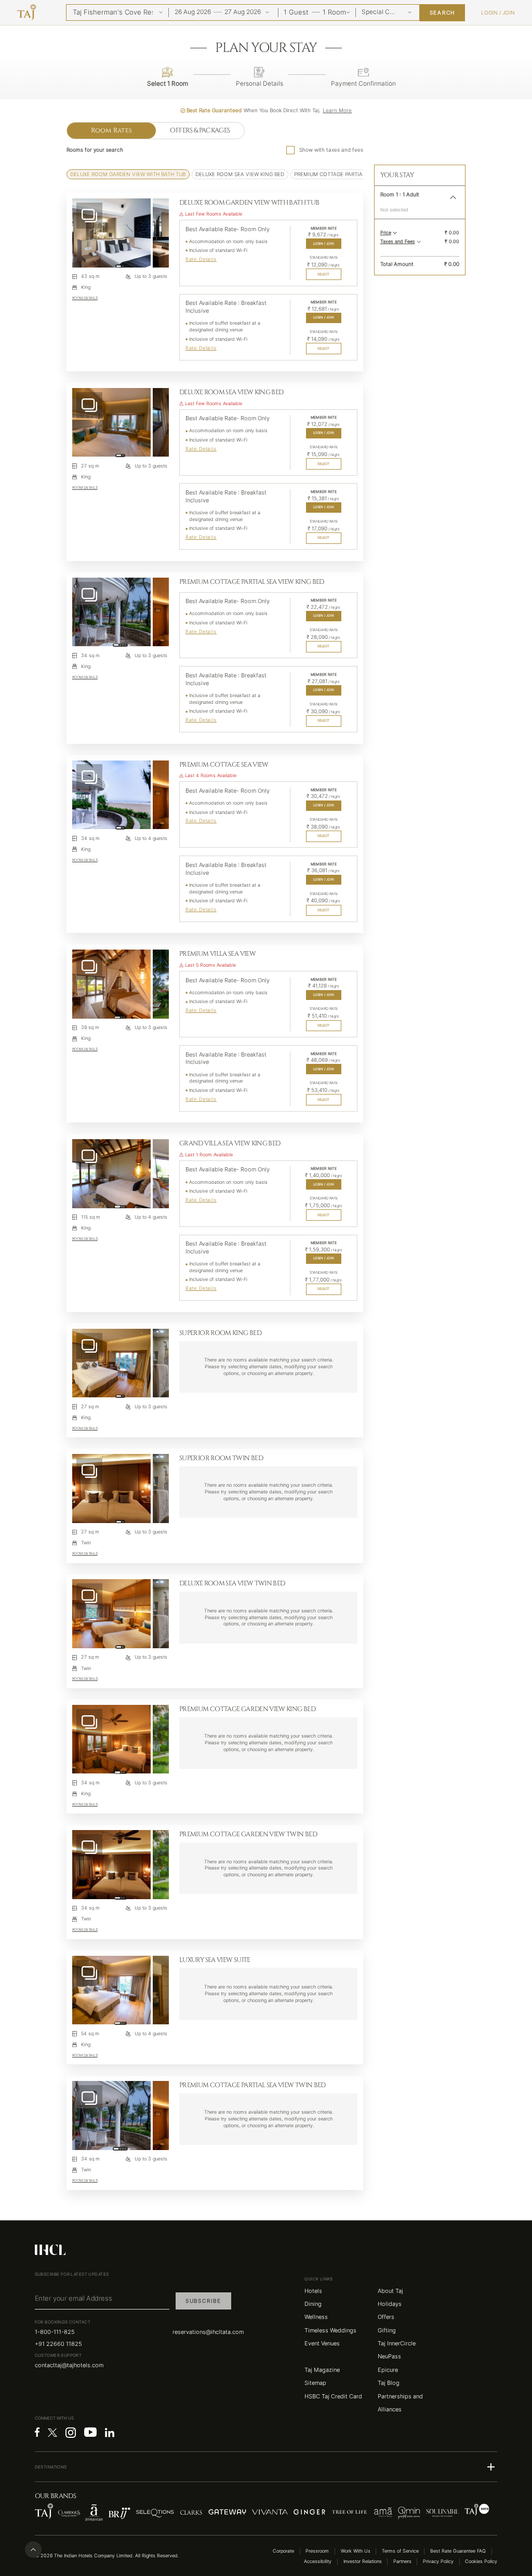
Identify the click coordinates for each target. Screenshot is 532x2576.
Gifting (387, 2331)
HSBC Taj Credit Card (333, 2397)
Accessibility (318, 2561)
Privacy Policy (438, 2561)
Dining (313, 2304)
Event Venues (322, 2344)
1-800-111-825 (55, 2332)
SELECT (323, 274)
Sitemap (315, 2383)
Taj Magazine (322, 2370)
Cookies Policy (481, 2561)
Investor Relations (363, 2561)
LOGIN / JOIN (324, 244)
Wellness (316, 2317)
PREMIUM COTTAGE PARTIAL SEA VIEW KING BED (356, 174)
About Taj (390, 2291)
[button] (420, 197)
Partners (402, 2561)
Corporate (283, 2551)
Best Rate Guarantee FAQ (458, 2551)
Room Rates (112, 131)
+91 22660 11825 (58, 2344)
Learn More (337, 110)
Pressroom (317, 2551)
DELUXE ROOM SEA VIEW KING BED (240, 174)
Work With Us (356, 2551)
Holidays (390, 2304)
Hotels (313, 2291)
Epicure (388, 2370)
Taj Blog (389, 2383)
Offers (386, 2317)
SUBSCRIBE (203, 2301)
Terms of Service (400, 2551)
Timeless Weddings (330, 2331)
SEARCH (443, 13)
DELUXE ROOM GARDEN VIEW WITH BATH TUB (128, 174)
